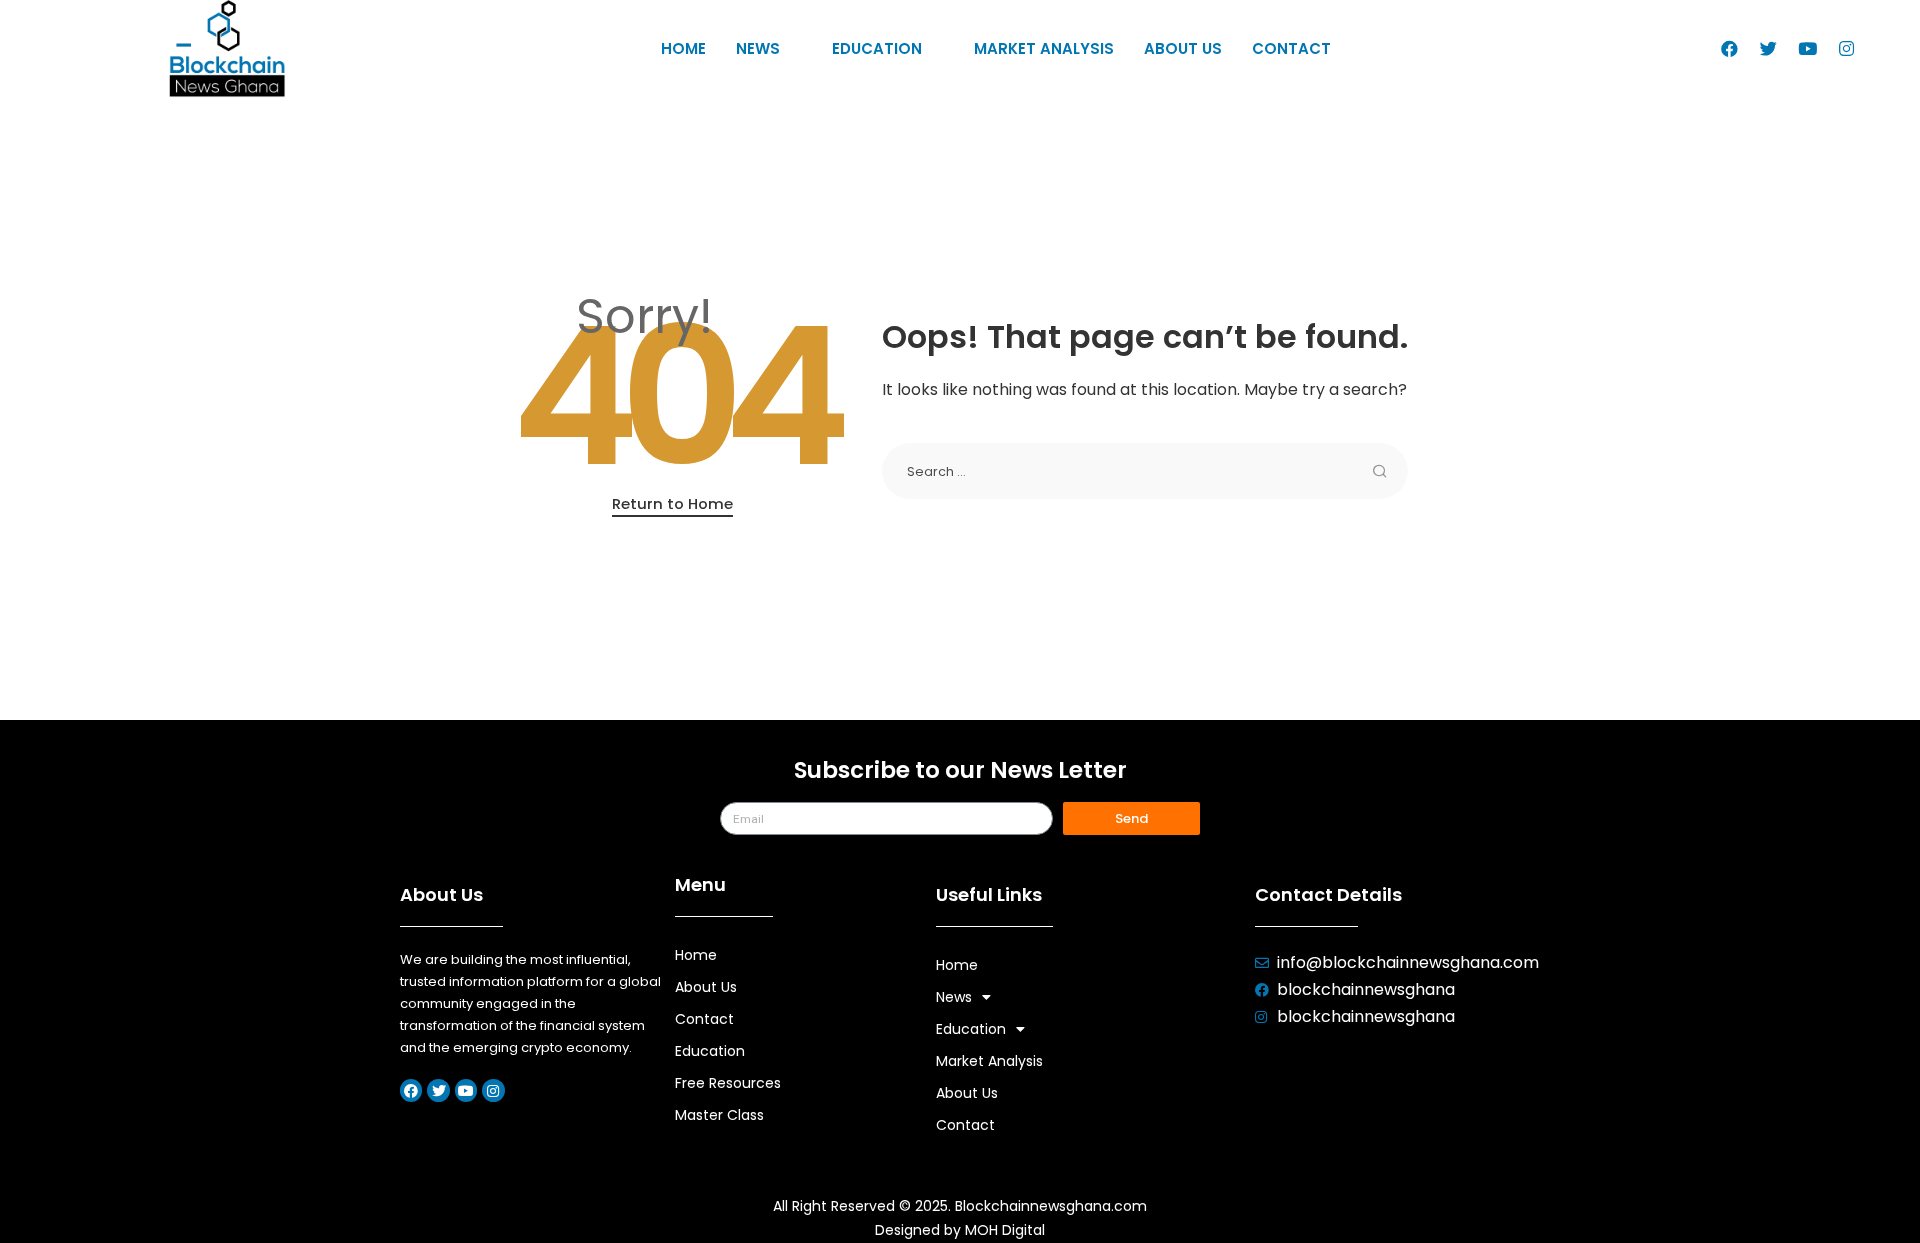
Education (877, 48)
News (758, 48)
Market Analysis (1044, 48)
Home (683, 48)
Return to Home (672, 503)
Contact (1291, 48)
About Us (1183, 48)
